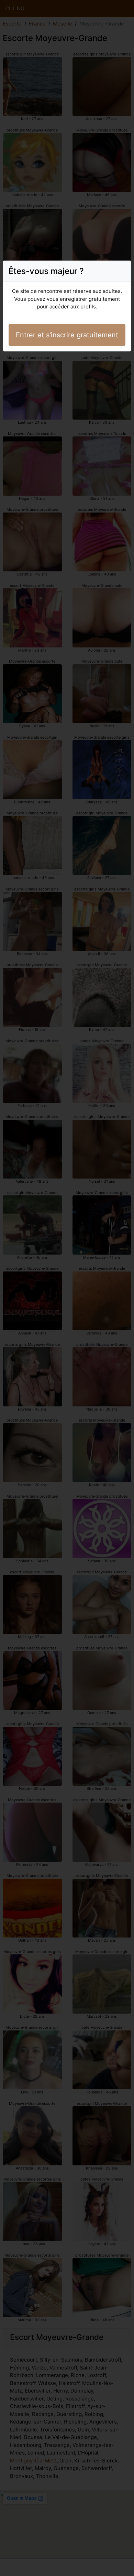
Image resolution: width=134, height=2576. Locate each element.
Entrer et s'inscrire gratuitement (67, 335)
